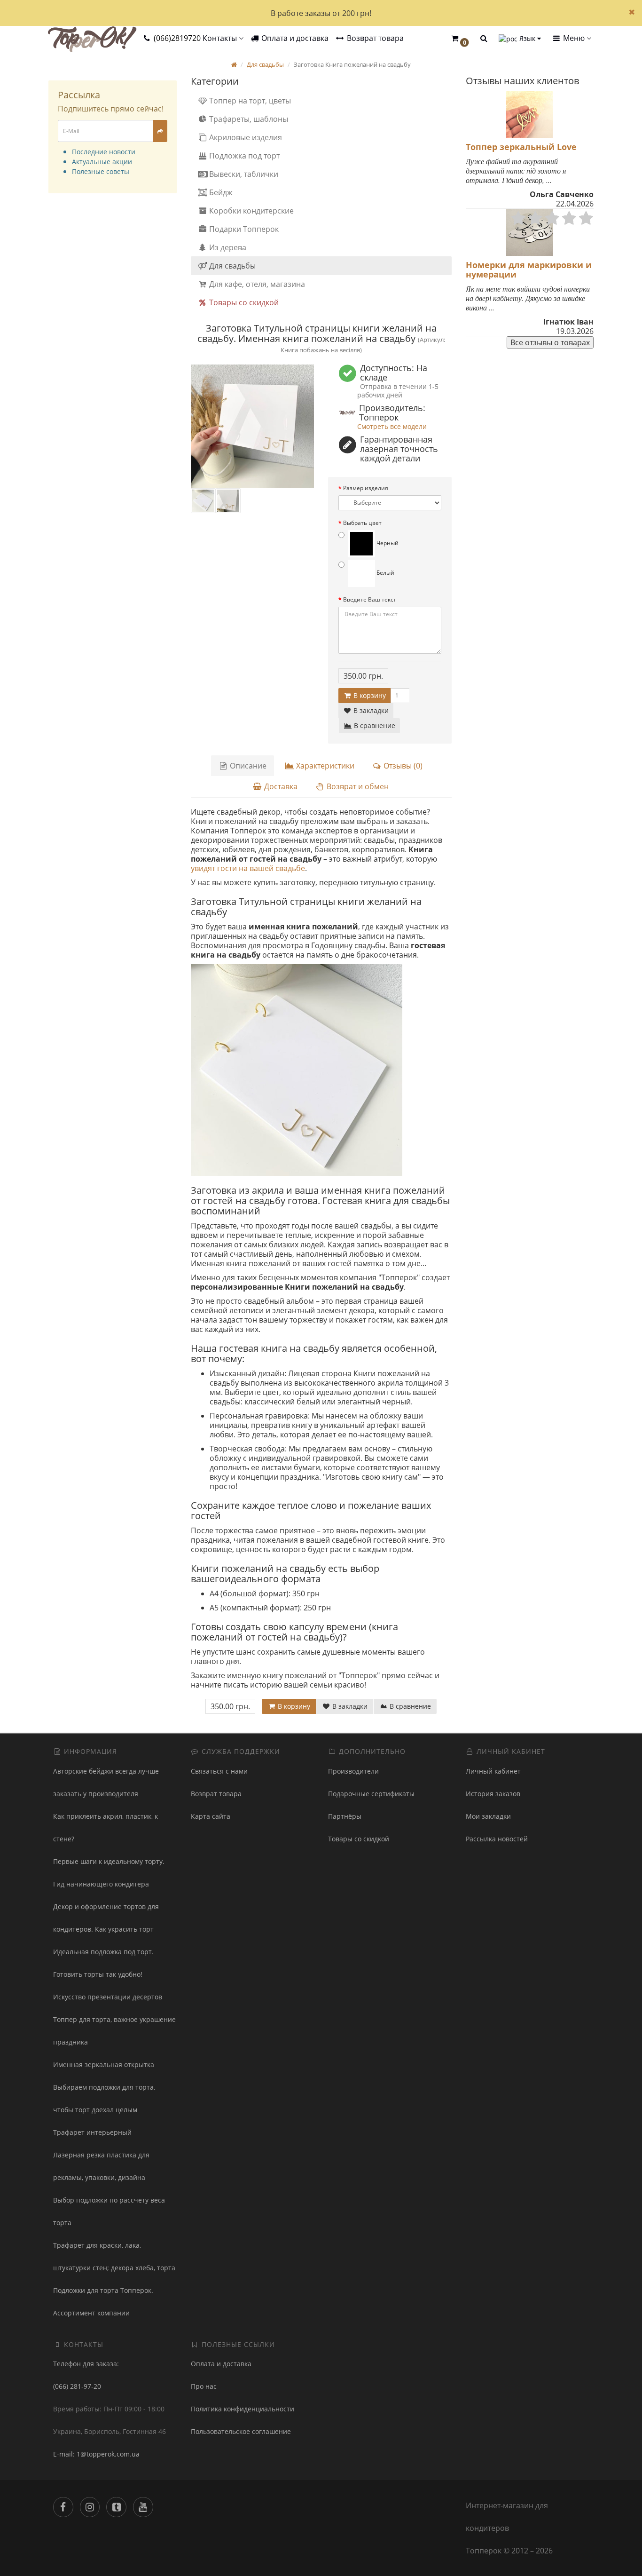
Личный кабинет (493, 1771)
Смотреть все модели (392, 426)
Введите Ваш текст (370, 599)
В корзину (369, 695)
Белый (385, 573)
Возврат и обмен (357, 786)
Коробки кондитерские (251, 211)
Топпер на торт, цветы (249, 101)
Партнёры (345, 1816)
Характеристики (324, 766)
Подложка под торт (243, 156)
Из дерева (227, 247)
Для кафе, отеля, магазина (256, 284)
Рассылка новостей (497, 1839)
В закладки (370, 710)
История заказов (493, 1794)
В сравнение (374, 725)
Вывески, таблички (243, 174)
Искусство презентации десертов (108, 1997)
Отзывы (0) (402, 766)
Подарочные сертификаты (371, 1794)
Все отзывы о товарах (550, 342)
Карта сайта (211, 1816)
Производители (353, 1771)
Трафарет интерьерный (92, 2132)
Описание (247, 766)
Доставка (280, 786)
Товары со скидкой (243, 302)
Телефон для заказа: (86, 2364)
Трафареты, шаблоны (248, 119)
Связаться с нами (219, 1771)
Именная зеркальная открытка (104, 2065)
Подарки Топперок (243, 229)
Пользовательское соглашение (241, 2431)
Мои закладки (488, 1816)
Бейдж (220, 192)
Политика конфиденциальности (243, 2409)
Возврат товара (374, 38)
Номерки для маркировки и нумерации (529, 269)
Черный (387, 543)
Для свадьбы (231, 266)
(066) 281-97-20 (77, 2386)
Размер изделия (366, 488)
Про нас (204, 2386)
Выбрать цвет (362, 523)
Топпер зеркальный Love (521, 147)
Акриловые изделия (245, 137)
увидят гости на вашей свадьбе (248, 868)
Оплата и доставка (294, 38)
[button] (460, 39)
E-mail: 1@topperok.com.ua (96, 2454)
